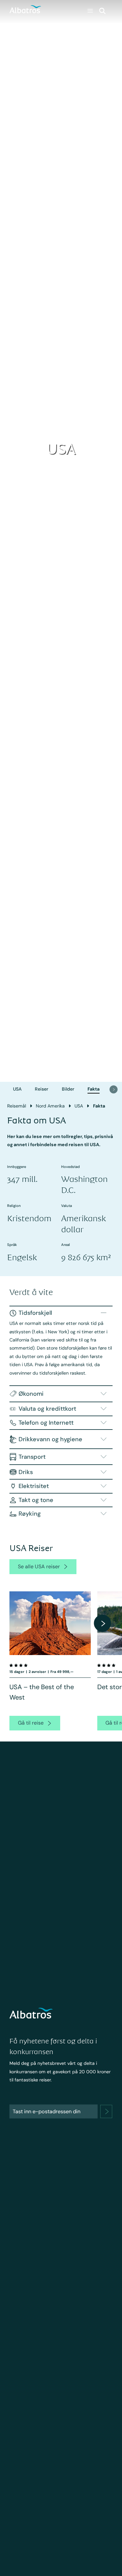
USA (17, 1089)
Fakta (94, 1089)
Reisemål (17, 1106)
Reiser (41, 1089)
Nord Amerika (50, 1106)
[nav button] (114, 1089)
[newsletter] (106, 2111)
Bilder (68, 1089)
